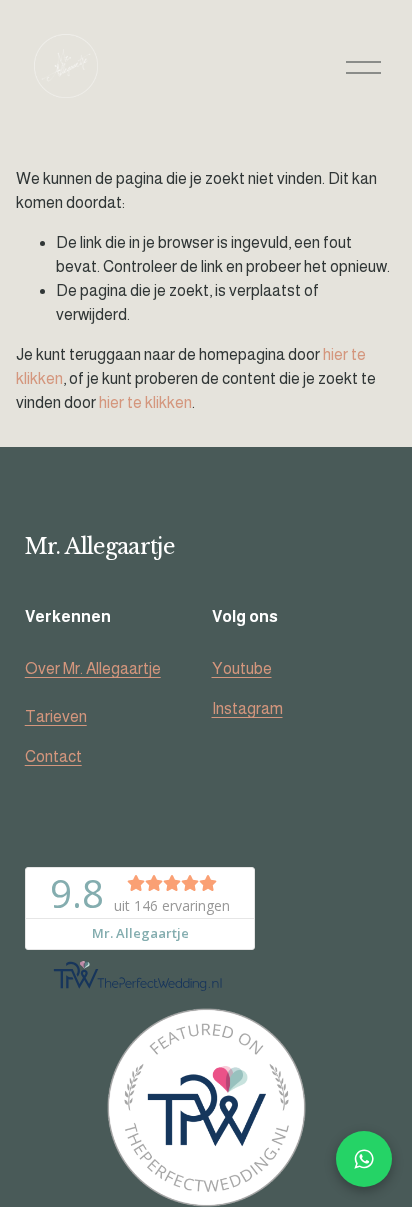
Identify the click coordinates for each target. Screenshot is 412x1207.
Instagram (247, 708)
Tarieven (56, 716)
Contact (53, 756)
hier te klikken (145, 402)
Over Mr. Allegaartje (93, 668)
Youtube (242, 668)
